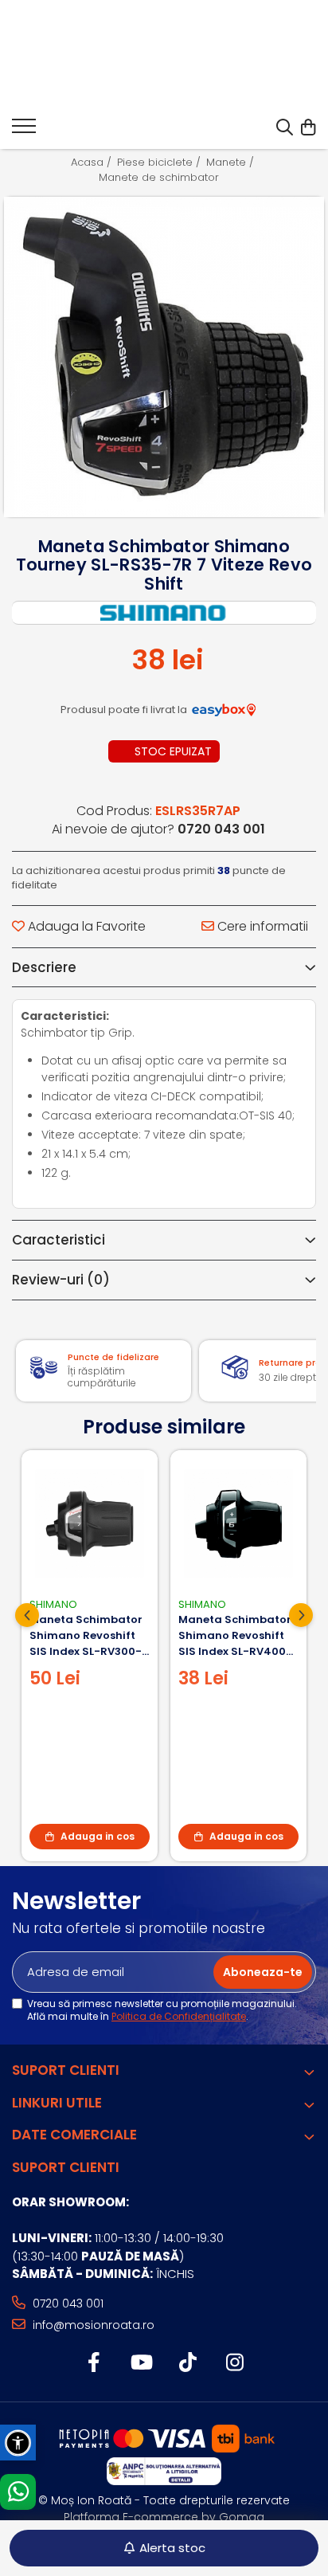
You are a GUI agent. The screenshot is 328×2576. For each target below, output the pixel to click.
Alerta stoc (172, 2548)
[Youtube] (141, 2363)
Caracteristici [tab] (59, 1240)
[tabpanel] (164, 357)
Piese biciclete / (160, 163)
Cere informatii (261, 927)
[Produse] (24, 131)
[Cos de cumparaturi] (308, 128)
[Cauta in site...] (285, 128)
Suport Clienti (66, 2070)
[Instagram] (234, 2363)
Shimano (53, 1604)
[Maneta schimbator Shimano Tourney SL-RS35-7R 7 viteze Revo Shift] (164, 357)
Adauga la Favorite (85, 927)
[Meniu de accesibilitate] (18, 2443)
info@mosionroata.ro (92, 2325)
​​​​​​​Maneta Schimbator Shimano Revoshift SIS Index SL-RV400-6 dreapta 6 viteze (235, 1636)
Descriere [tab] (44, 967)
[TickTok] (187, 2363)
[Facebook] (94, 2363)
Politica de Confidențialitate (179, 2016)
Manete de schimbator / (164, 178)
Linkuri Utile (57, 2103)
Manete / (232, 163)
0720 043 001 (66, 2304)
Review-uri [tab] (61, 1280)
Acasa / (93, 163)
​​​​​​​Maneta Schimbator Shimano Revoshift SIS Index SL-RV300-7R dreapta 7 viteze (86, 1636)
